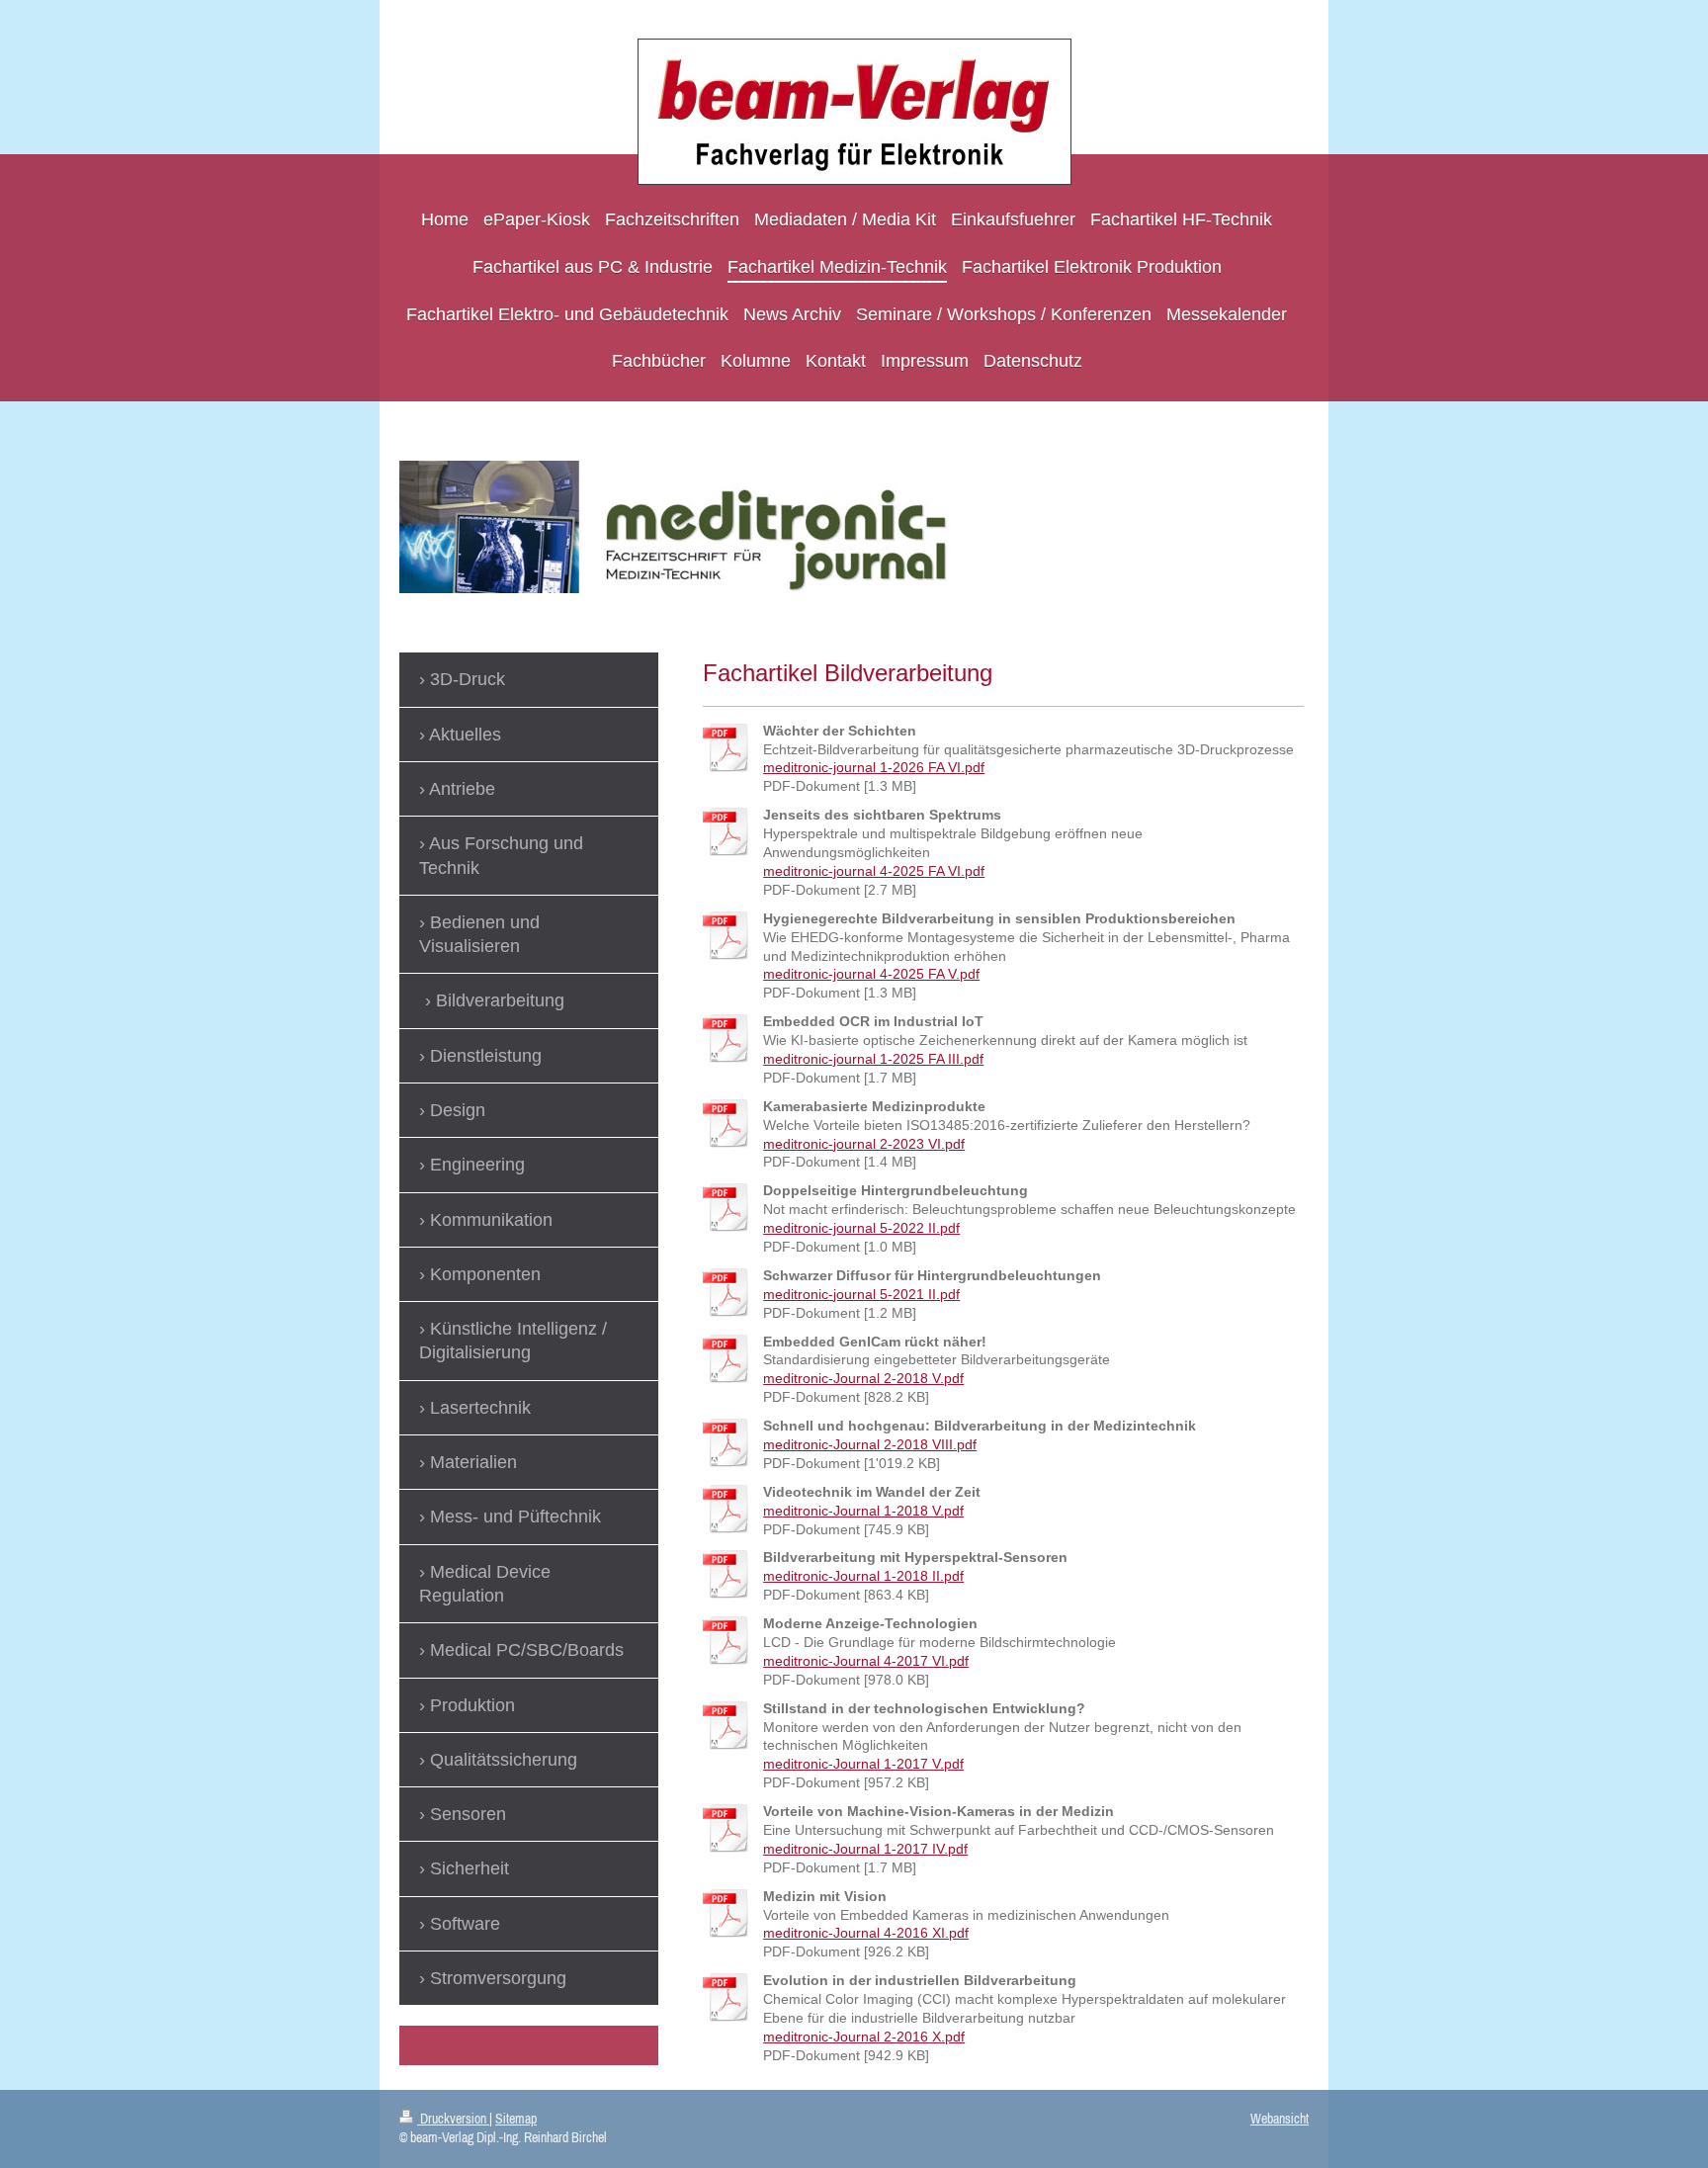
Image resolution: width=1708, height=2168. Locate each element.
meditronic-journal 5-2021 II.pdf (861, 1294)
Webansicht (1280, 2119)
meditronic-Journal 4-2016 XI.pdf (866, 1933)
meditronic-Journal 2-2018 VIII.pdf (870, 1444)
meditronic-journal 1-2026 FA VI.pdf (874, 767)
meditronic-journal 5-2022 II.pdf (861, 1228)
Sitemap (516, 2119)
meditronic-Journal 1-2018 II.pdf (863, 1576)
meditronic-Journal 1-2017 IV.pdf (865, 1849)
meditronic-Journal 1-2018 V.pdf (863, 1511)
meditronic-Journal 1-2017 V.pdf (863, 1764)
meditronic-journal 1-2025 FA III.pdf (873, 1059)
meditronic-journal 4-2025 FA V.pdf (871, 974)
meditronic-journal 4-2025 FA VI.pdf (874, 871)
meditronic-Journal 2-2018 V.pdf (863, 1378)
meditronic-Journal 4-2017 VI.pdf (866, 1661)
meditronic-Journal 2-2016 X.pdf (864, 2037)
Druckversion (453, 2119)
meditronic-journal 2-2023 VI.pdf (864, 1144)
